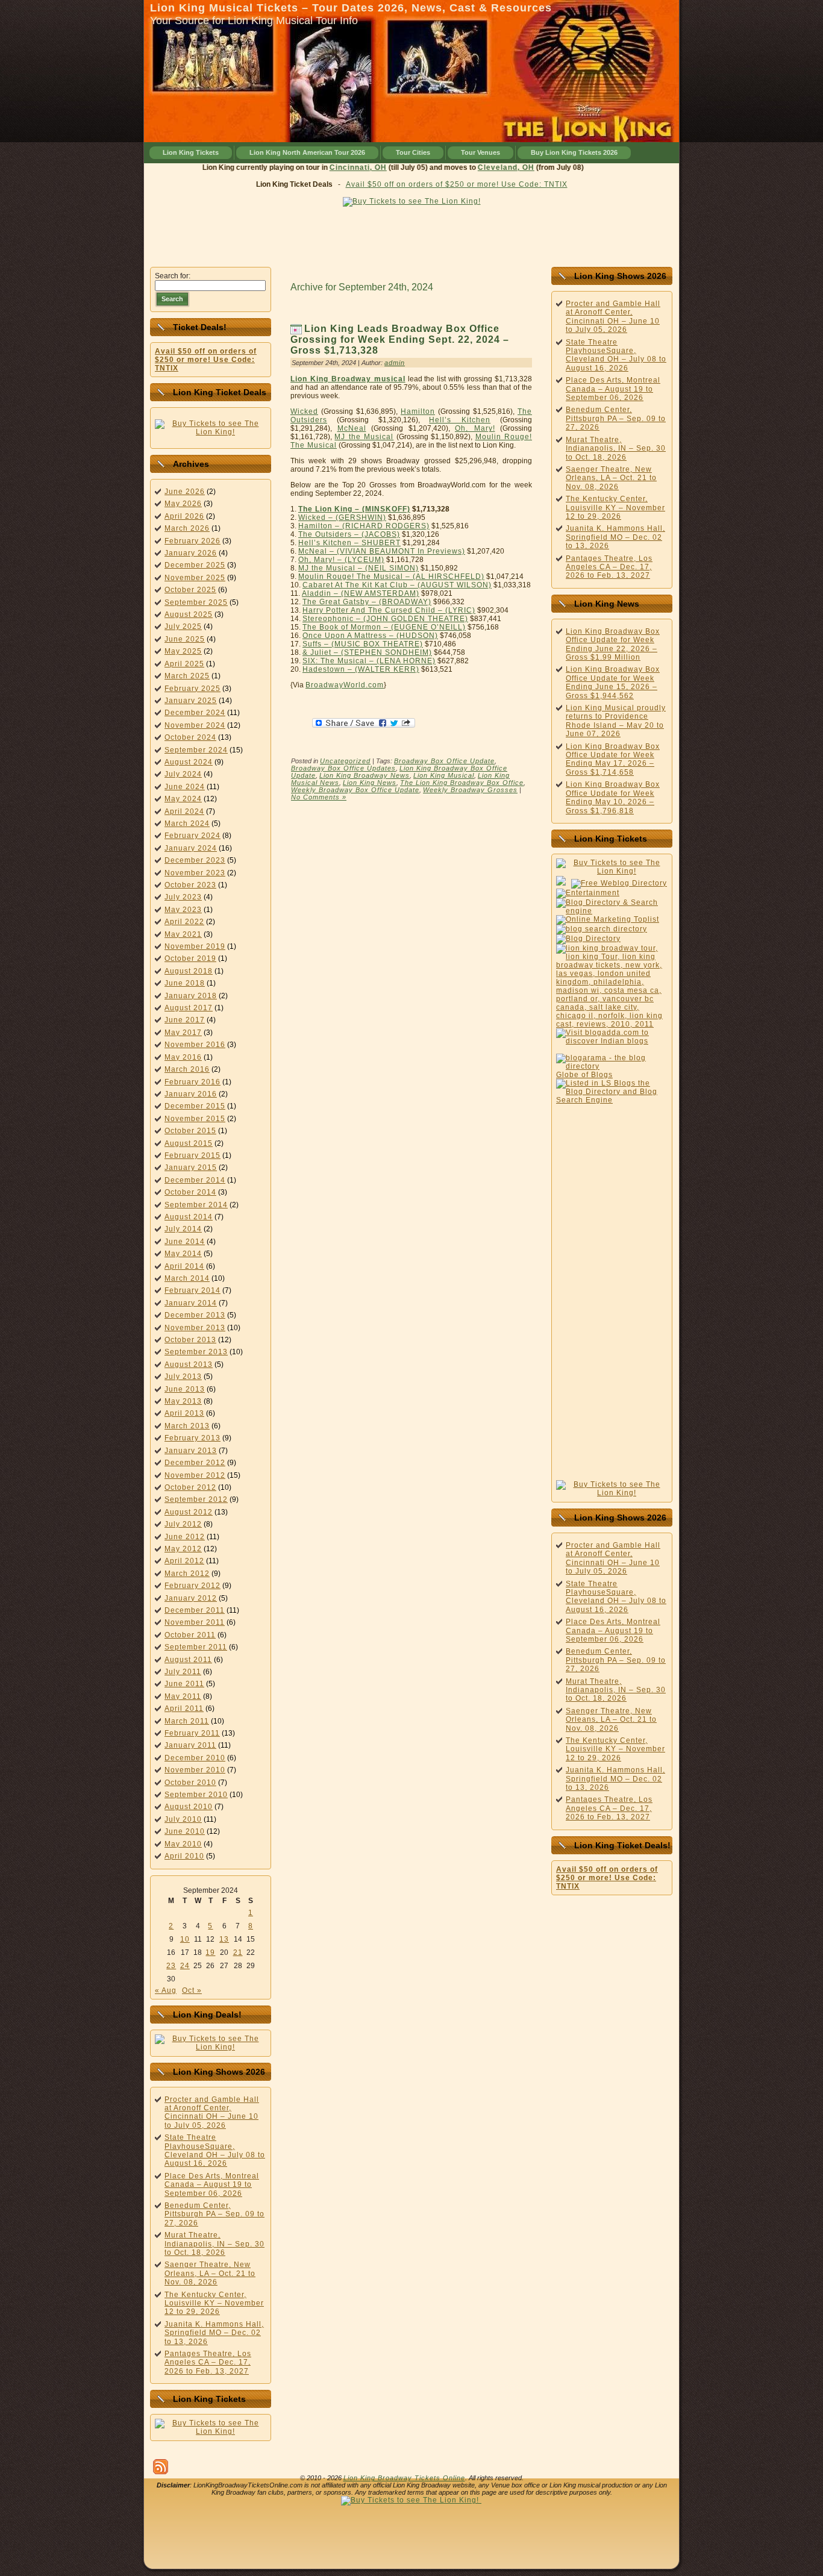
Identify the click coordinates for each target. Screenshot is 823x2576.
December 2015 (195, 1106)
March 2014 (187, 1278)
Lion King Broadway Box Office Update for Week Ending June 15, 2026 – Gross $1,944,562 (613, 682)
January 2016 (191, 1094)
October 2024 (190, 737)
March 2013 (187, 1426)
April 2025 (184, 664)
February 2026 (192, 541)
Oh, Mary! (475, 428)
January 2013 (191, 1451)
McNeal (352, 428)
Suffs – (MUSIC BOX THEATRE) (363, 644)
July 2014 (183, 1229)
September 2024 (196, 750)
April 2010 (184, 1856)
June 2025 (185, 639)
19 (210, 1952)
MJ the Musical (364, 437)
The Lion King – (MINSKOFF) (354, 509)
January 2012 (191, 1598)
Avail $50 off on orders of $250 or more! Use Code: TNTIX (457, 184)
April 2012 (184, 1561)
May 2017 (183, 1033)
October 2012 (190, 1487)
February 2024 (192, 836)
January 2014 (191, 1303)
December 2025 (195, 565)
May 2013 (183, 1401)
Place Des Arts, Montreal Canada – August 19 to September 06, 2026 (212, 2185)
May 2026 (183, 504)
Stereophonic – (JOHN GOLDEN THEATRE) (385, 619)
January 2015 (191, 1168)
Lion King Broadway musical (348, 379)
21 (238, 1952)
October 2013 (190, 1340)
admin (395, 363)
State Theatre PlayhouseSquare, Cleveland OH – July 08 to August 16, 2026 (215, 2150)
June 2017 (185, 1020)
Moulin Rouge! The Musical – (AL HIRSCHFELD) (391, 577)
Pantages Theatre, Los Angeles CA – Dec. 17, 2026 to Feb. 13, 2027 (208, 2362)
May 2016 (183, 1057)
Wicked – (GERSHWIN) (342, 517)
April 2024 (184, 811)
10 (185, 1939)
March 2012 (187, 1574)
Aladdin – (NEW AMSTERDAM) (361, 593)
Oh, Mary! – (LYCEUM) (341, 560)
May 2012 (183, 1549)
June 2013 (185, 1389)
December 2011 (195, 1610)
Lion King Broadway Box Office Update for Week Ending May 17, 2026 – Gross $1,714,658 (613, 759)
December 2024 (195, 713)
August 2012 (189, 1512)
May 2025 (183, 651)
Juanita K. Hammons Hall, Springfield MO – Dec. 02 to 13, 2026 (214, 2333)
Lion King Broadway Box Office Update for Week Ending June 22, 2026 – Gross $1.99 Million (613, 644)
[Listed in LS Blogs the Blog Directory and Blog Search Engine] (612, 1100)
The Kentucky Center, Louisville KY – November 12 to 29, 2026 (214, 2303)
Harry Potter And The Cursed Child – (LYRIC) (389, 610)
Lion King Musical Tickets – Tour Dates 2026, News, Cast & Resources (351, 8)
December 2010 (195, 1758)
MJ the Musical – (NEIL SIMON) (358, 568)
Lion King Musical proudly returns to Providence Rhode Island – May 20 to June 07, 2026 (616, 721)
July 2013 (183, 1377)
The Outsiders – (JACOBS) (349, 534)
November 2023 (195, 873)
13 (224, 1939)
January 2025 (191, 701)
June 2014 (185, 1242)
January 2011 (190, 1745)
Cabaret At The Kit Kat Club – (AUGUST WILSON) (397, 585)
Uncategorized (345, 761)
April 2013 (184, 1413)
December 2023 (195, 860)
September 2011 (196, 1647)
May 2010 (183, 1844)
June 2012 (185, 1537)
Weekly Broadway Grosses (470, 790)
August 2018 (189, 971)
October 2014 (190, 1192)
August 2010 (189, 1807)
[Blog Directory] (588, 939)
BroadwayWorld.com (345, 685)
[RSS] (161, 2467)
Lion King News (370, 783)
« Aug (166, 1990)
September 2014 (196, 1205)
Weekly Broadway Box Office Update (355, 790)
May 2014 (183, 1254)
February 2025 (192, 689)
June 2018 (185, 983)
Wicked (304, 411)
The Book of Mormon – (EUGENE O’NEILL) (384, 627)
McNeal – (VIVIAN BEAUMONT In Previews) (382, 551)
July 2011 (183, 1672)
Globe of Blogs (584, 1075)
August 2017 (189, 1008)
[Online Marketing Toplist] (608, 919)
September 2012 (196, 1499)
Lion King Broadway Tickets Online (404, 2478)
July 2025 (183, 627)
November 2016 (195, 1045)
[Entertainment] (588, 893)
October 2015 (190, 1131)
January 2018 (191, 996)
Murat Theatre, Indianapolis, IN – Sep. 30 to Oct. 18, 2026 (214, 2244)
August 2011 (188, 1660)
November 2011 (195, 1622)
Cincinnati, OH (330, 167)
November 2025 (195, 578)
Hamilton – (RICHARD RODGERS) (364, 526)
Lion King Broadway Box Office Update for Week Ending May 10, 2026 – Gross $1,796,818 (613, 797)
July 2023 (183, 897)
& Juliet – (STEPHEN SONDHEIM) (367, 652)
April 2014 (184, 1266)
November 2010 (195, 1770)
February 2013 (192, 1438)
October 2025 (190, 590)
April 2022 (184, 922)
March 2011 (187, 1721)
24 (185, 1966)
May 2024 (183, 799)
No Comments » (319, 797)
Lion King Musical (444, 775)
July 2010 (183, 1819)
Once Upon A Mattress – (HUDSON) (370, 636)
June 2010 (185, 1831)
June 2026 (185, 492)
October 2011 (190, 1635)
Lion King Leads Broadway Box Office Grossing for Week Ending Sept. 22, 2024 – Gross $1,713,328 (400, 339)
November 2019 (195, 946)
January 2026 (191, 553)
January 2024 (191, 848)
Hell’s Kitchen (460, 420)
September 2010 (196, 1795)
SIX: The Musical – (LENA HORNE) (369, 661)
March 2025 (187, 676)
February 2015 (192, 1155)
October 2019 (190, 958)
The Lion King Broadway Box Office (462, 783)
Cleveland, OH (478, 167)
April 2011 (184, 1708)
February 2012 (192, 1586)
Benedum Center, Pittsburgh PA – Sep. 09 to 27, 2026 (214, 2214)
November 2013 (195, 1328)
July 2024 (183, 774)
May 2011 (183, 1696)
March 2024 (187, 824)
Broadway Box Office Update (444, 761)
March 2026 (187, 528)
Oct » (192, 1990)
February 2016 (192, 1082)
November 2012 (195, 1475)
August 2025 (189, 614)
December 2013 (195, 1315)
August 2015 (189, 1143)
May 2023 (183, 910)
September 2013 (196, 1352)
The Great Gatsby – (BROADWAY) (367, 602)
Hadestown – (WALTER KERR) (361, 669)
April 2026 (184, 516)
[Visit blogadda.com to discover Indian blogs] (612, 1041)
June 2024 (185, 787)
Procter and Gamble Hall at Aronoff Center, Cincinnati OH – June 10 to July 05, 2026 (212, 2112)
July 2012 (183, 1524)
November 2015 (195, 1119)
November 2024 (195, 725)
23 (171, 1966)
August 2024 (189, 762)
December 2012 (195, 1463)
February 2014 (192, 1290)
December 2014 (195, 1180)
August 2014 (189, 1217)
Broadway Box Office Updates (343, 768)
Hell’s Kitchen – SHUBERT (349, 543)
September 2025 (196, 602)
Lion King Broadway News (365, 775)
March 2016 (187, 1069)
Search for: (173, 276)
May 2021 (183, 934)
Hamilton (418, 411)
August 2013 (189, 1365)
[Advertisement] (411, 234)
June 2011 (184, 1684)
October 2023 (190, 885)
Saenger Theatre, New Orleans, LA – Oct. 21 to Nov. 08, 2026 (210, 2273)
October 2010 (190, 1783)
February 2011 (192, 1733)
